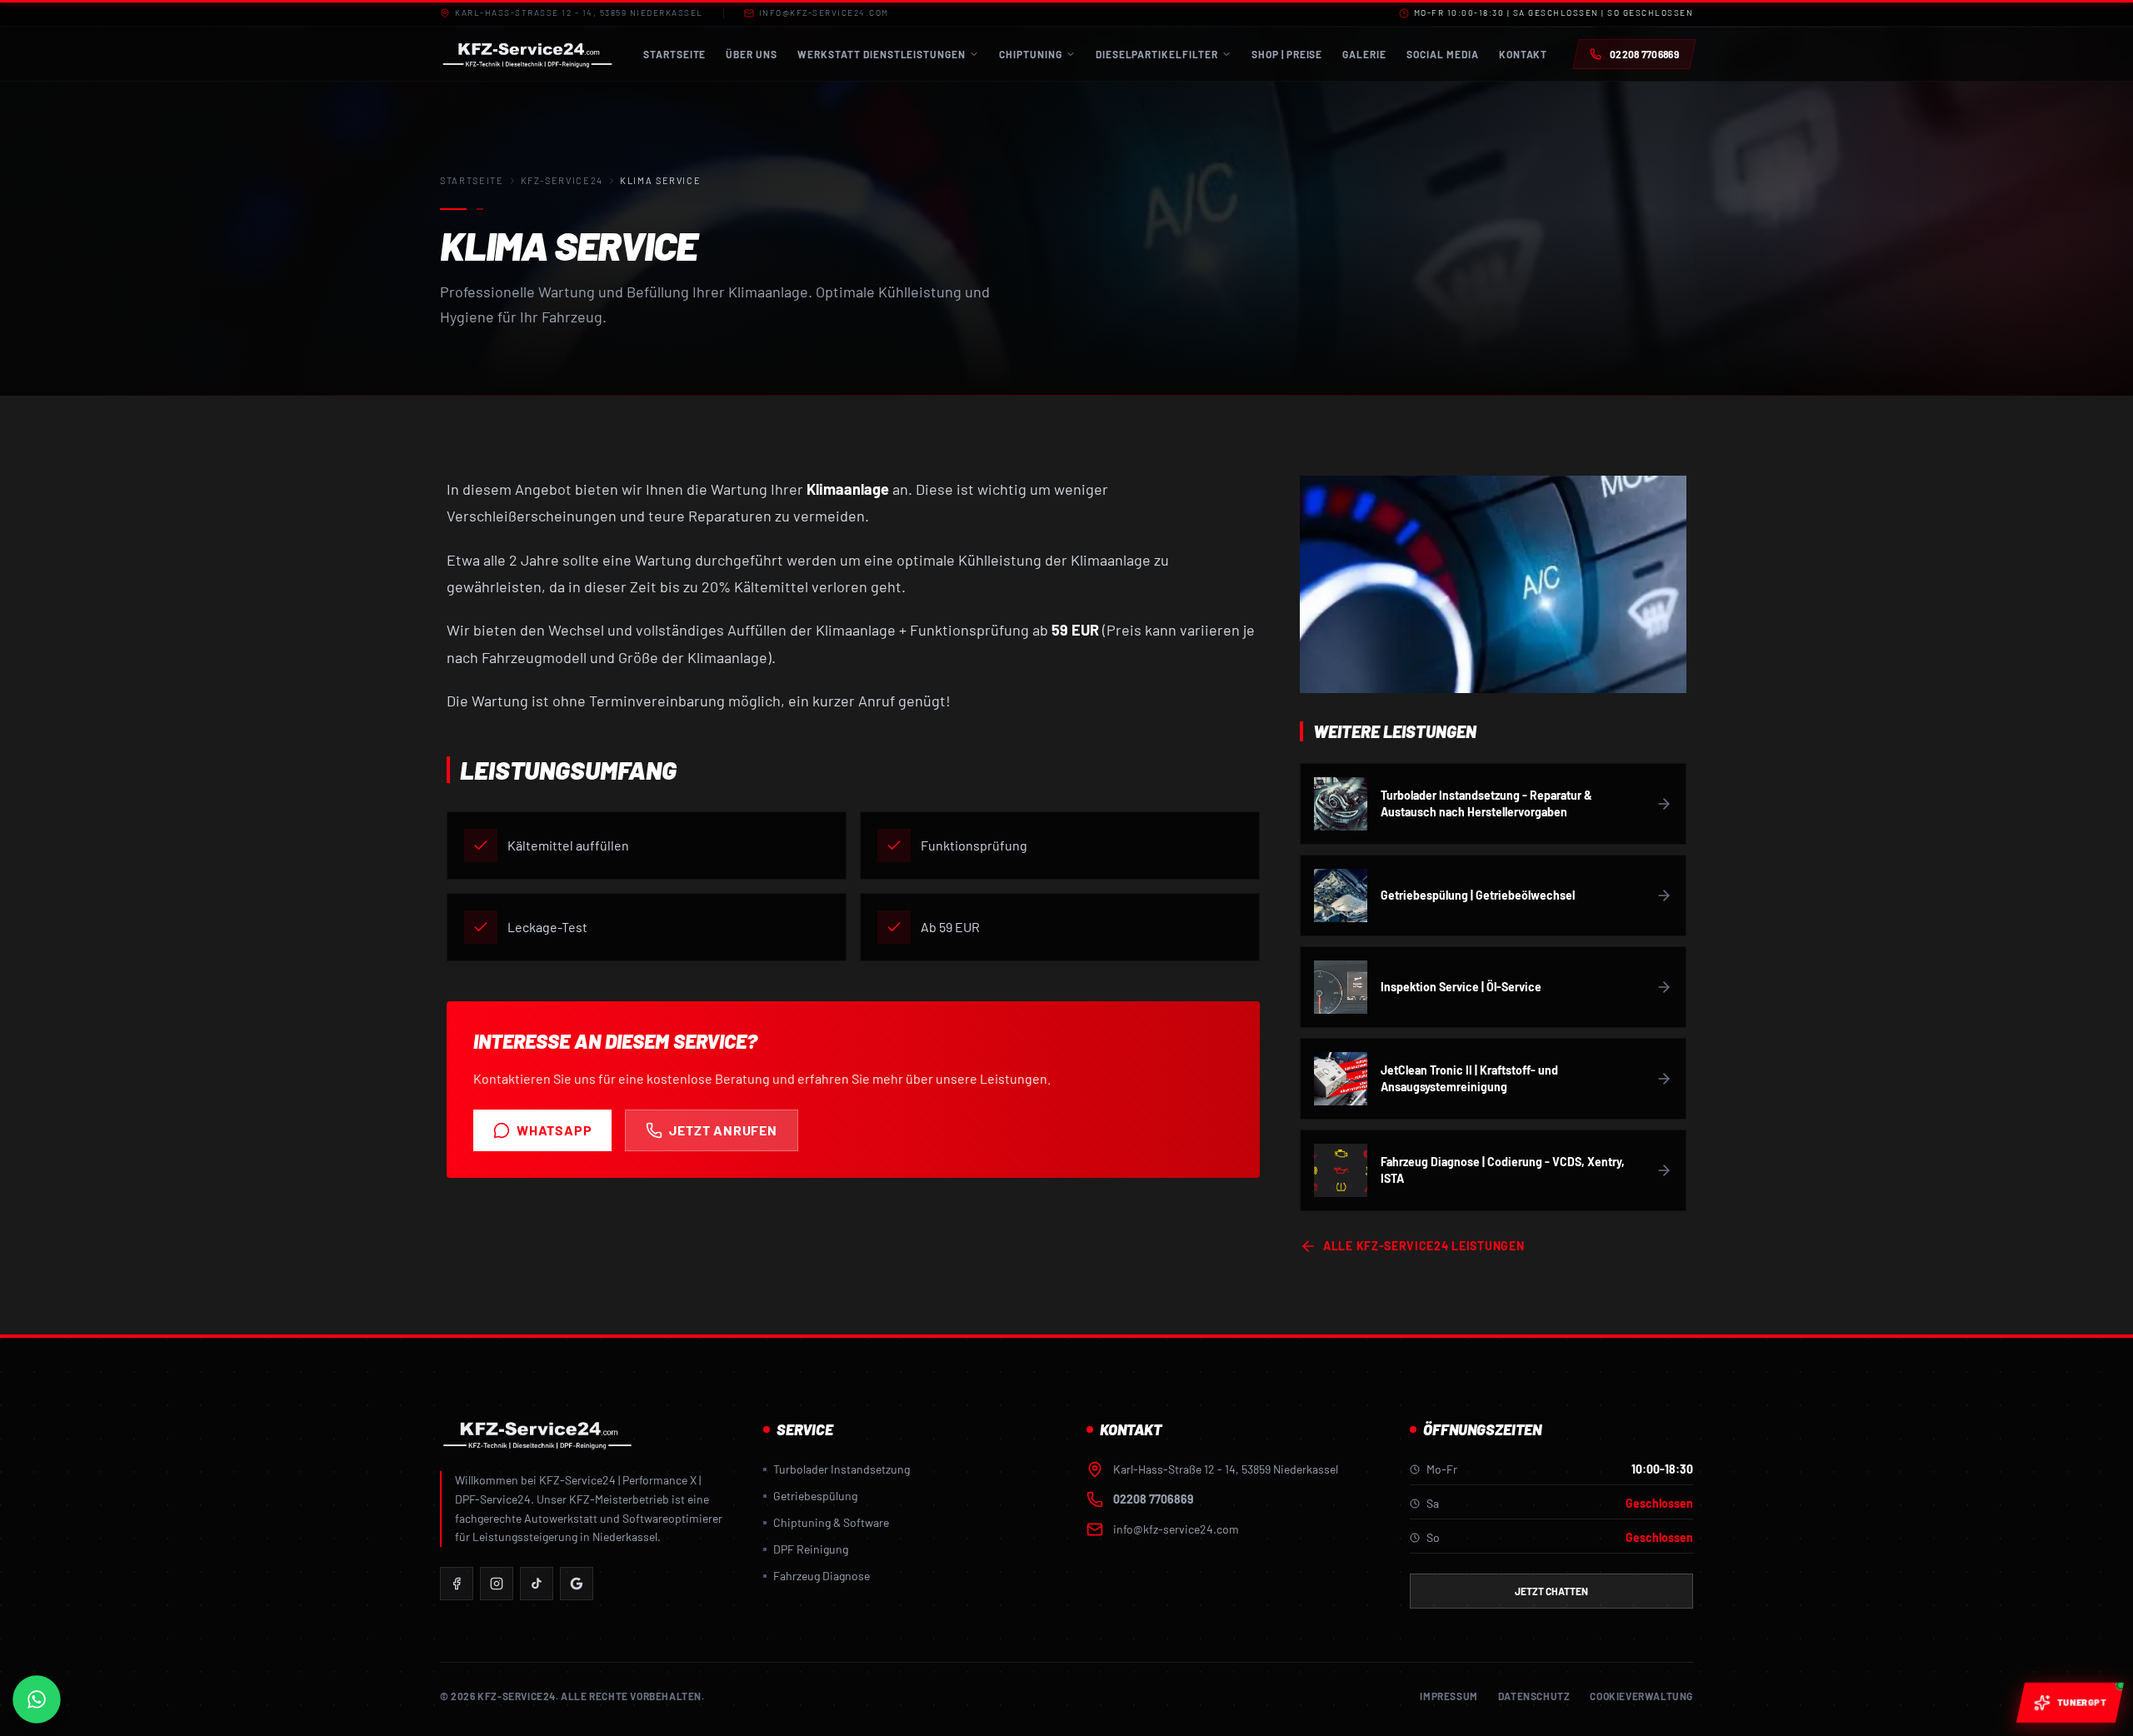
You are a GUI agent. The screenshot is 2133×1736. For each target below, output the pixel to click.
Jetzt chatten (1551, 1591)
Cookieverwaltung (1641, 1696)
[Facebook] (457, 1584)
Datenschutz (1534, 1696)
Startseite (472, 180)
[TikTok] (537, 1584)
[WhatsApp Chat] (37, 1700)
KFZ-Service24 (562, 180)
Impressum (1449, 1696)
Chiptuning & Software (831, 1522)
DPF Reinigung (811, 1549)
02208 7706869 (1153, 1499)
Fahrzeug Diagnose (822, 1576)
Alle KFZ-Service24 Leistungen (1424, 1246)
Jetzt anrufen (723, 1130)
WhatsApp (554, 1130)
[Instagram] (497, 1584)
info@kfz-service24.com (824, 12)
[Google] (577, 1584)
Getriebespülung (815, 1496)
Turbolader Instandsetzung (842, 1469)
